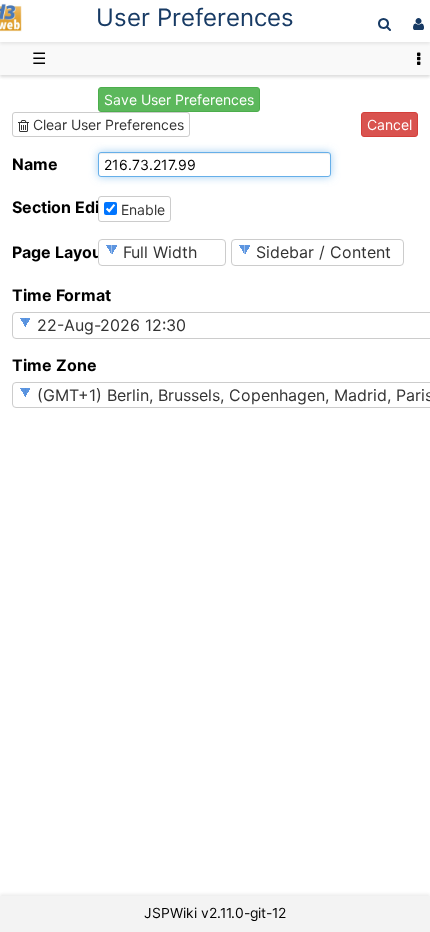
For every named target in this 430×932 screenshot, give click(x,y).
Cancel (389, 124)
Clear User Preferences (106, 124)
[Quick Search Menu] (384, 23)
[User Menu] (416, 23)
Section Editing (52, 207)
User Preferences (195, 17)
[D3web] (11, 25)
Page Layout (52, 252)
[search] (384, 23)
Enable (141, 209)
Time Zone (52, 365)
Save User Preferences (179, 99)
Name (35, 164)
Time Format (52, 295)
